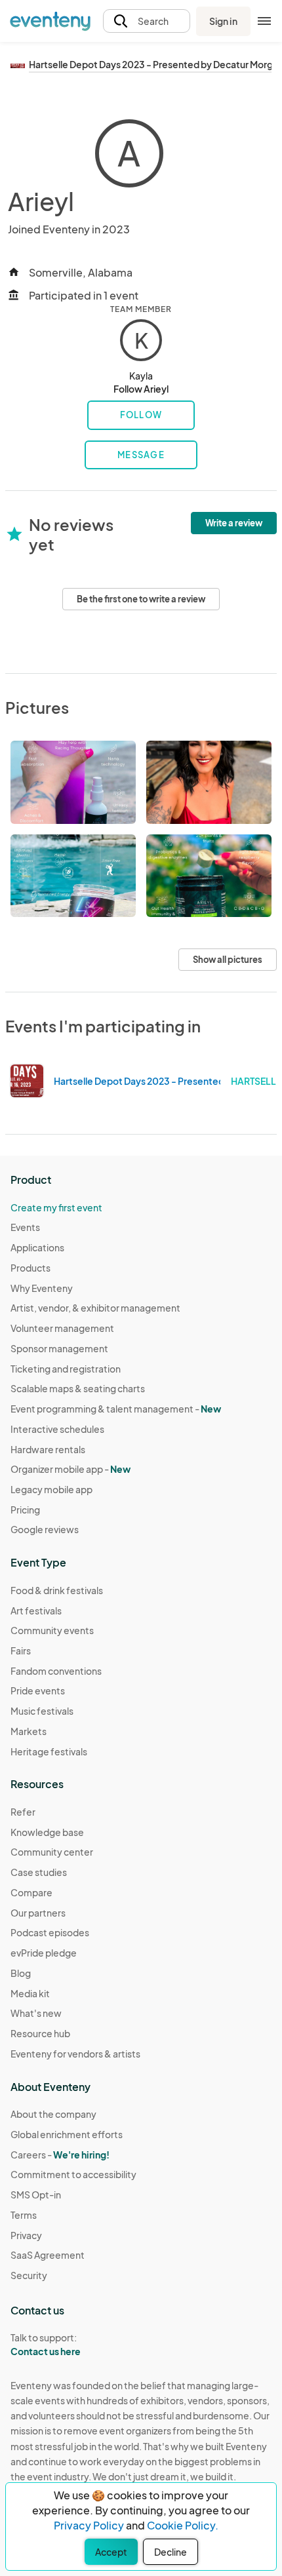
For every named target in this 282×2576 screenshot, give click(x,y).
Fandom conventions (56, 1671)
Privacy (26, 2235)
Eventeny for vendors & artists (75, 2054)
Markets (29, 1731)
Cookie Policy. (183, 2525)
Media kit (30, 1993)
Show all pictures (228, 960)
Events (25, 1227)
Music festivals (42, 1711)
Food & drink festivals (57, 1590)
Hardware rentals (48, 1449)
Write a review (234, 523)
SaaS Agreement (48, 2255)
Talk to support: (46, 2344)
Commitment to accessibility (73, 2174)
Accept (111, 2552)
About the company (53, 2114)
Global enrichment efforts (67, 2134)
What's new (36, 2013)
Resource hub (40, 2033)
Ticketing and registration (66, 1369)
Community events (52, 1630)
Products (30, 1268)
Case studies (39, 1872)
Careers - (60, 2155)
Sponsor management (59, 1348)
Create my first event (56, 1207)
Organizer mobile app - (70, 1469)
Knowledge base (47, 1832)
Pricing (25, 1510)
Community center (52, 1852)
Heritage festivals (49, 1751)
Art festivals (36, 1610)
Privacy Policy (89, 2525)
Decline (171, 2552)
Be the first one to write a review (141, 599)
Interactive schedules (57, 1429)
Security (29, 2275)
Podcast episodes (50, 1932)
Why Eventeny (42, 1288)
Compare (31, 1892)
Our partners (38, 1913)
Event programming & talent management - (116, 1409)
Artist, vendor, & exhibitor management (95, 1308)
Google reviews (45, 1529)
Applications (37, 1247)
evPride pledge (44, 1953)
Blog (21, 1973)
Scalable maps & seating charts (78, 1388)
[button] (147, 21)
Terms (24, 2215)
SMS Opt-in (36, 2195)
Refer (23, 1812)
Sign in (223, 21)
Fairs (21, 1650)
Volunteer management (62, 1328)
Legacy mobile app (51, 1489)
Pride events (38, 1690)
